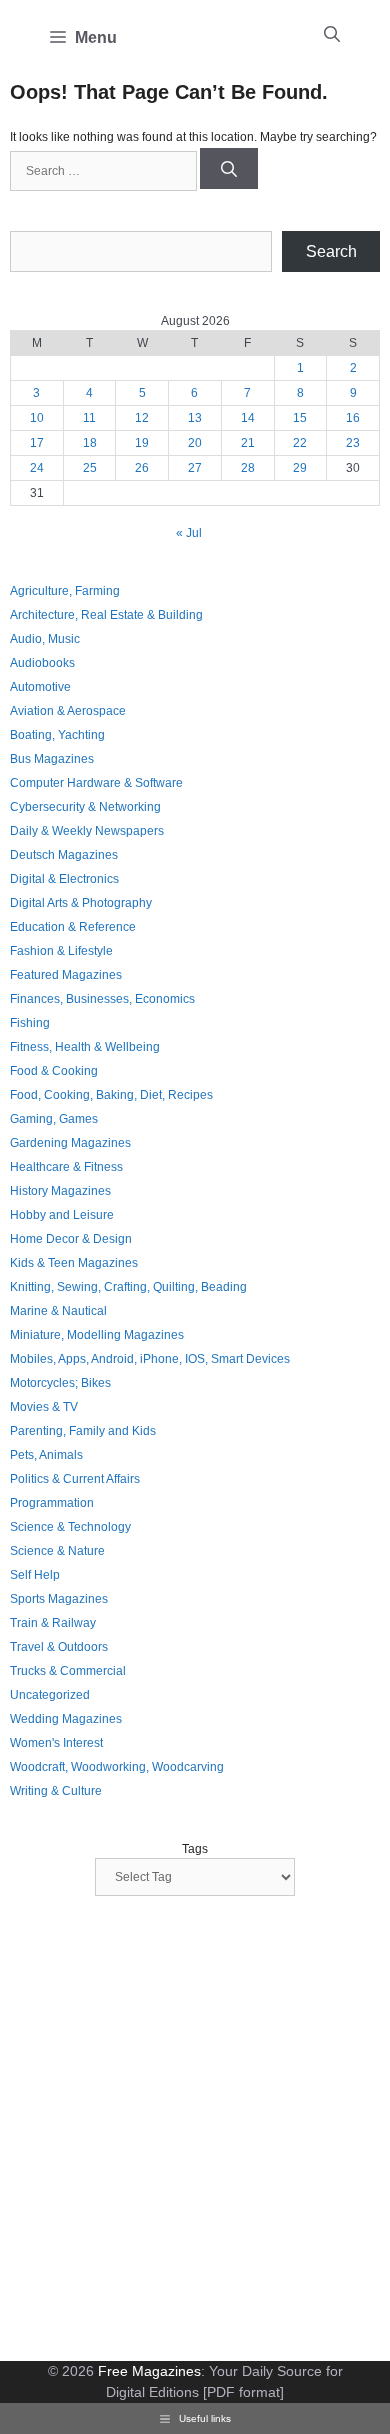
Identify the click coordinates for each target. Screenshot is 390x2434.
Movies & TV (44, 1407)
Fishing (30, 1023)
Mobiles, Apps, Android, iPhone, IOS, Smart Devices (150, 1359)
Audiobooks (42, 663)
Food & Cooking (54, 1071)
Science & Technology (70, 1527)
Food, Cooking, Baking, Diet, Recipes (111, 1095)
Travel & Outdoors (59, 1647)
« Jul (189, 533)
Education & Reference (73, 927)
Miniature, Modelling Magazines (97, 1335)
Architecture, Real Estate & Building (106, 615)
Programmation (52, 1503)
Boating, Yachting (57, 735)
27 (195, 468)
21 (248, 443)
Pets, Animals (46, 1455)
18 (90, 443)
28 (248, 468)
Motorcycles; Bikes (60, 1383)
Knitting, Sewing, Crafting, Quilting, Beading (128, 1287)
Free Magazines (149, 2371)
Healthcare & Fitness (66, 1167)
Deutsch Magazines (64, 855)
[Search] (229, 168)
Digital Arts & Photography (81, 903)
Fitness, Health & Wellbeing (85, 1047)
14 (248, 418)
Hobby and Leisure (62, 1215)
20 (195, 443)
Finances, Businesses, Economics (102, 999)
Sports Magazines (59, 1599)
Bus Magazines (52, 759)
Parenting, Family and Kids (83, 1431)
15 (300, 418)
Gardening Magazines (70, 1143)
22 (300, 443)
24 (37, 468)
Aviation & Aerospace (68, 711)
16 (353, 418)
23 (353, 443)
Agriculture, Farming (65, 591)
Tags (195, 1849)
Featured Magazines (66, 975)
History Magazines (60, 1191)
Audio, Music (45, 639)
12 (142, 418)
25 (90, 468)
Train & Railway (53, 1623)
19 (142, 443)
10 (37, 418)
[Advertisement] (195, 2131)
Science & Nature (57, 1551)
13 (195, 418)
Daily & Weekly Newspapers (87, 831)
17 (37, 443)
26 (142, 468)
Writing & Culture (56, 1791)
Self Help (35, 1575)
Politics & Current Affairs (75, 1479)
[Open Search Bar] (332, 35)
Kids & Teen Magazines (74, 1263)
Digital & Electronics (64, 879)
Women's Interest (56, 1743)
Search (331, 251)
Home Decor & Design (71, 1239)
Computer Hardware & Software (96, 783)
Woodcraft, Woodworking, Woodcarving (117, 1767)
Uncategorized (50, 1695)
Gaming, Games (54, 1119)
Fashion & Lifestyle (61, 951)
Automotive (40, 687)
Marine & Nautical (58, 1311)
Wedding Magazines (66, 1719)
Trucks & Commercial (68, 1671)
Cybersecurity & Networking (85, 807)
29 (300, 468)
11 (89, 418)
